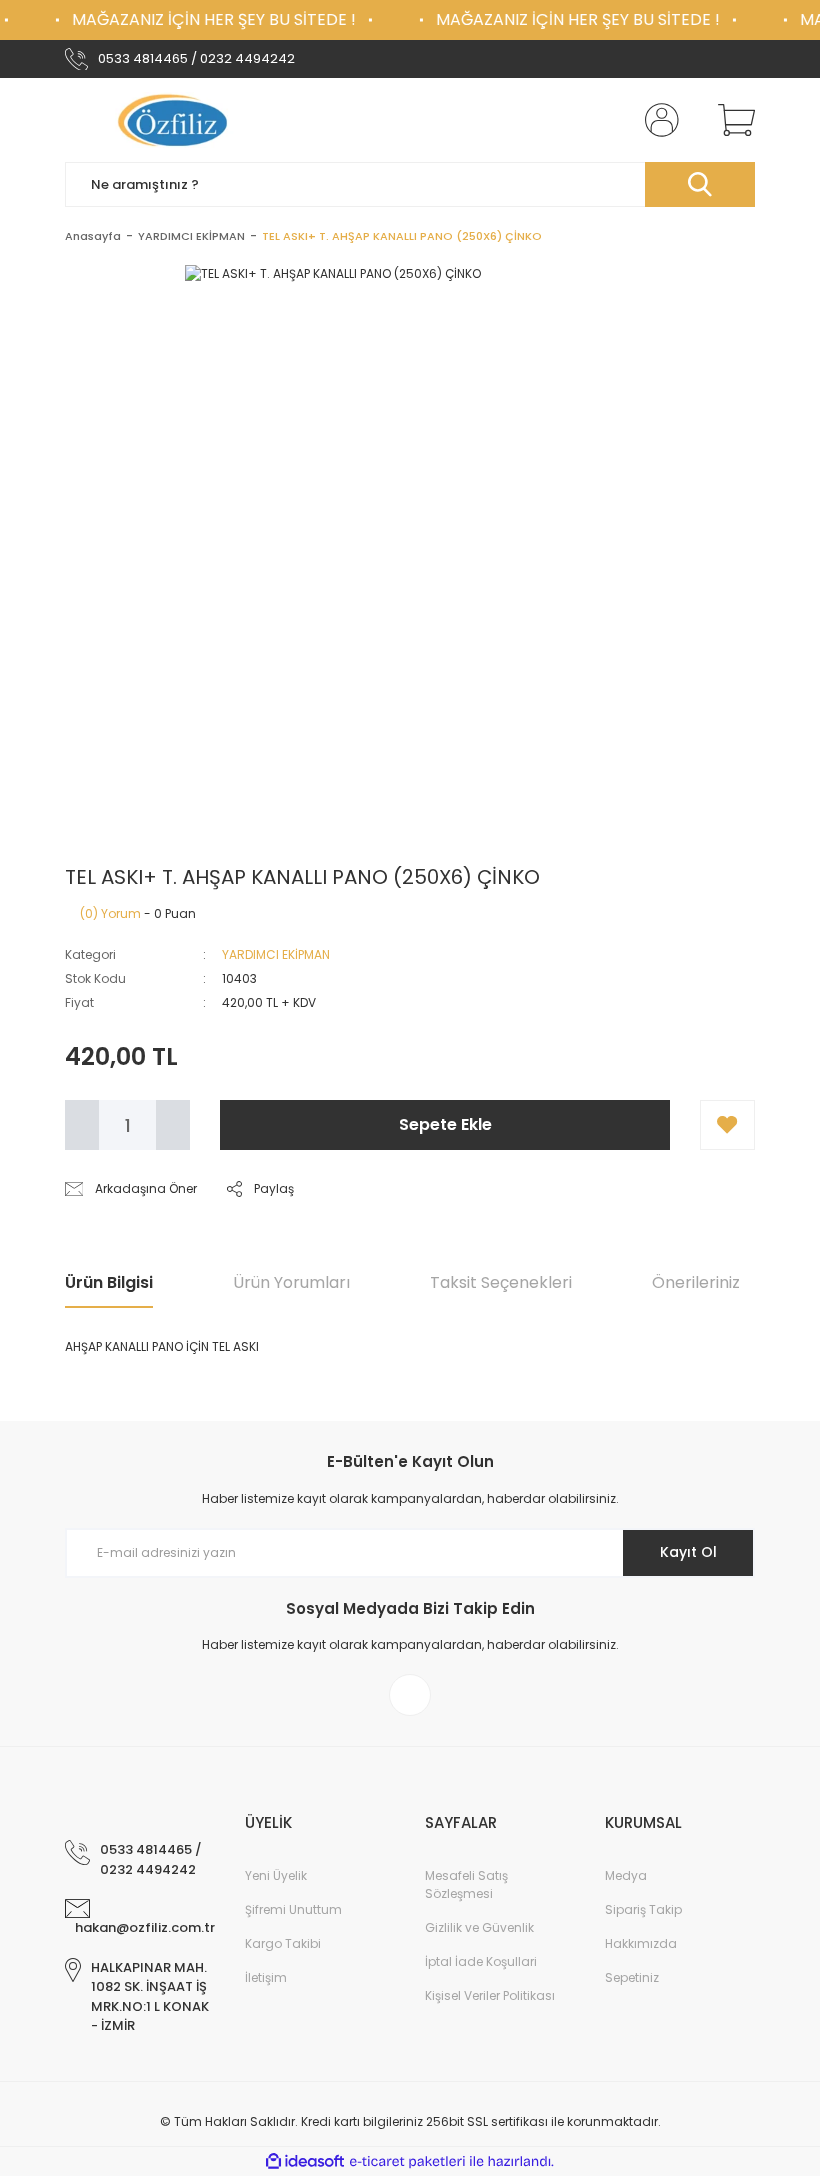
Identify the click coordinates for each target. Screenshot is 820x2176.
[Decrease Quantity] (82, 1125)
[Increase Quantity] (173, 1125)
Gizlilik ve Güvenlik (479, 1927)
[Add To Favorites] (727, 1125)
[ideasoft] (305, 2161)
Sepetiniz (632, 1977)
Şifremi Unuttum (293, 1909)
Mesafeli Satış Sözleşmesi (466, 1884)
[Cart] (732, 120)
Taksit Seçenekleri (501, 1282)
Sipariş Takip (643, 1909)
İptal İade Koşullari (481, 1961)
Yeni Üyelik (276, 1875)
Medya (626, 1875)
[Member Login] (658, 120)
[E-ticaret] (407, 2161)
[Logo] (175, 120)
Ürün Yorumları (291, 1282)
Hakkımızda (641, 1943)
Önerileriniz (696, 1282)
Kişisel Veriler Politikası (490, 1995)
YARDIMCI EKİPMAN (276, 954)
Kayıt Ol (688, 1552)
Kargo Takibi (283, 1943)
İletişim (266, 1977)
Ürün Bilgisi (109, 1282)
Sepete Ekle (445, 1124)
